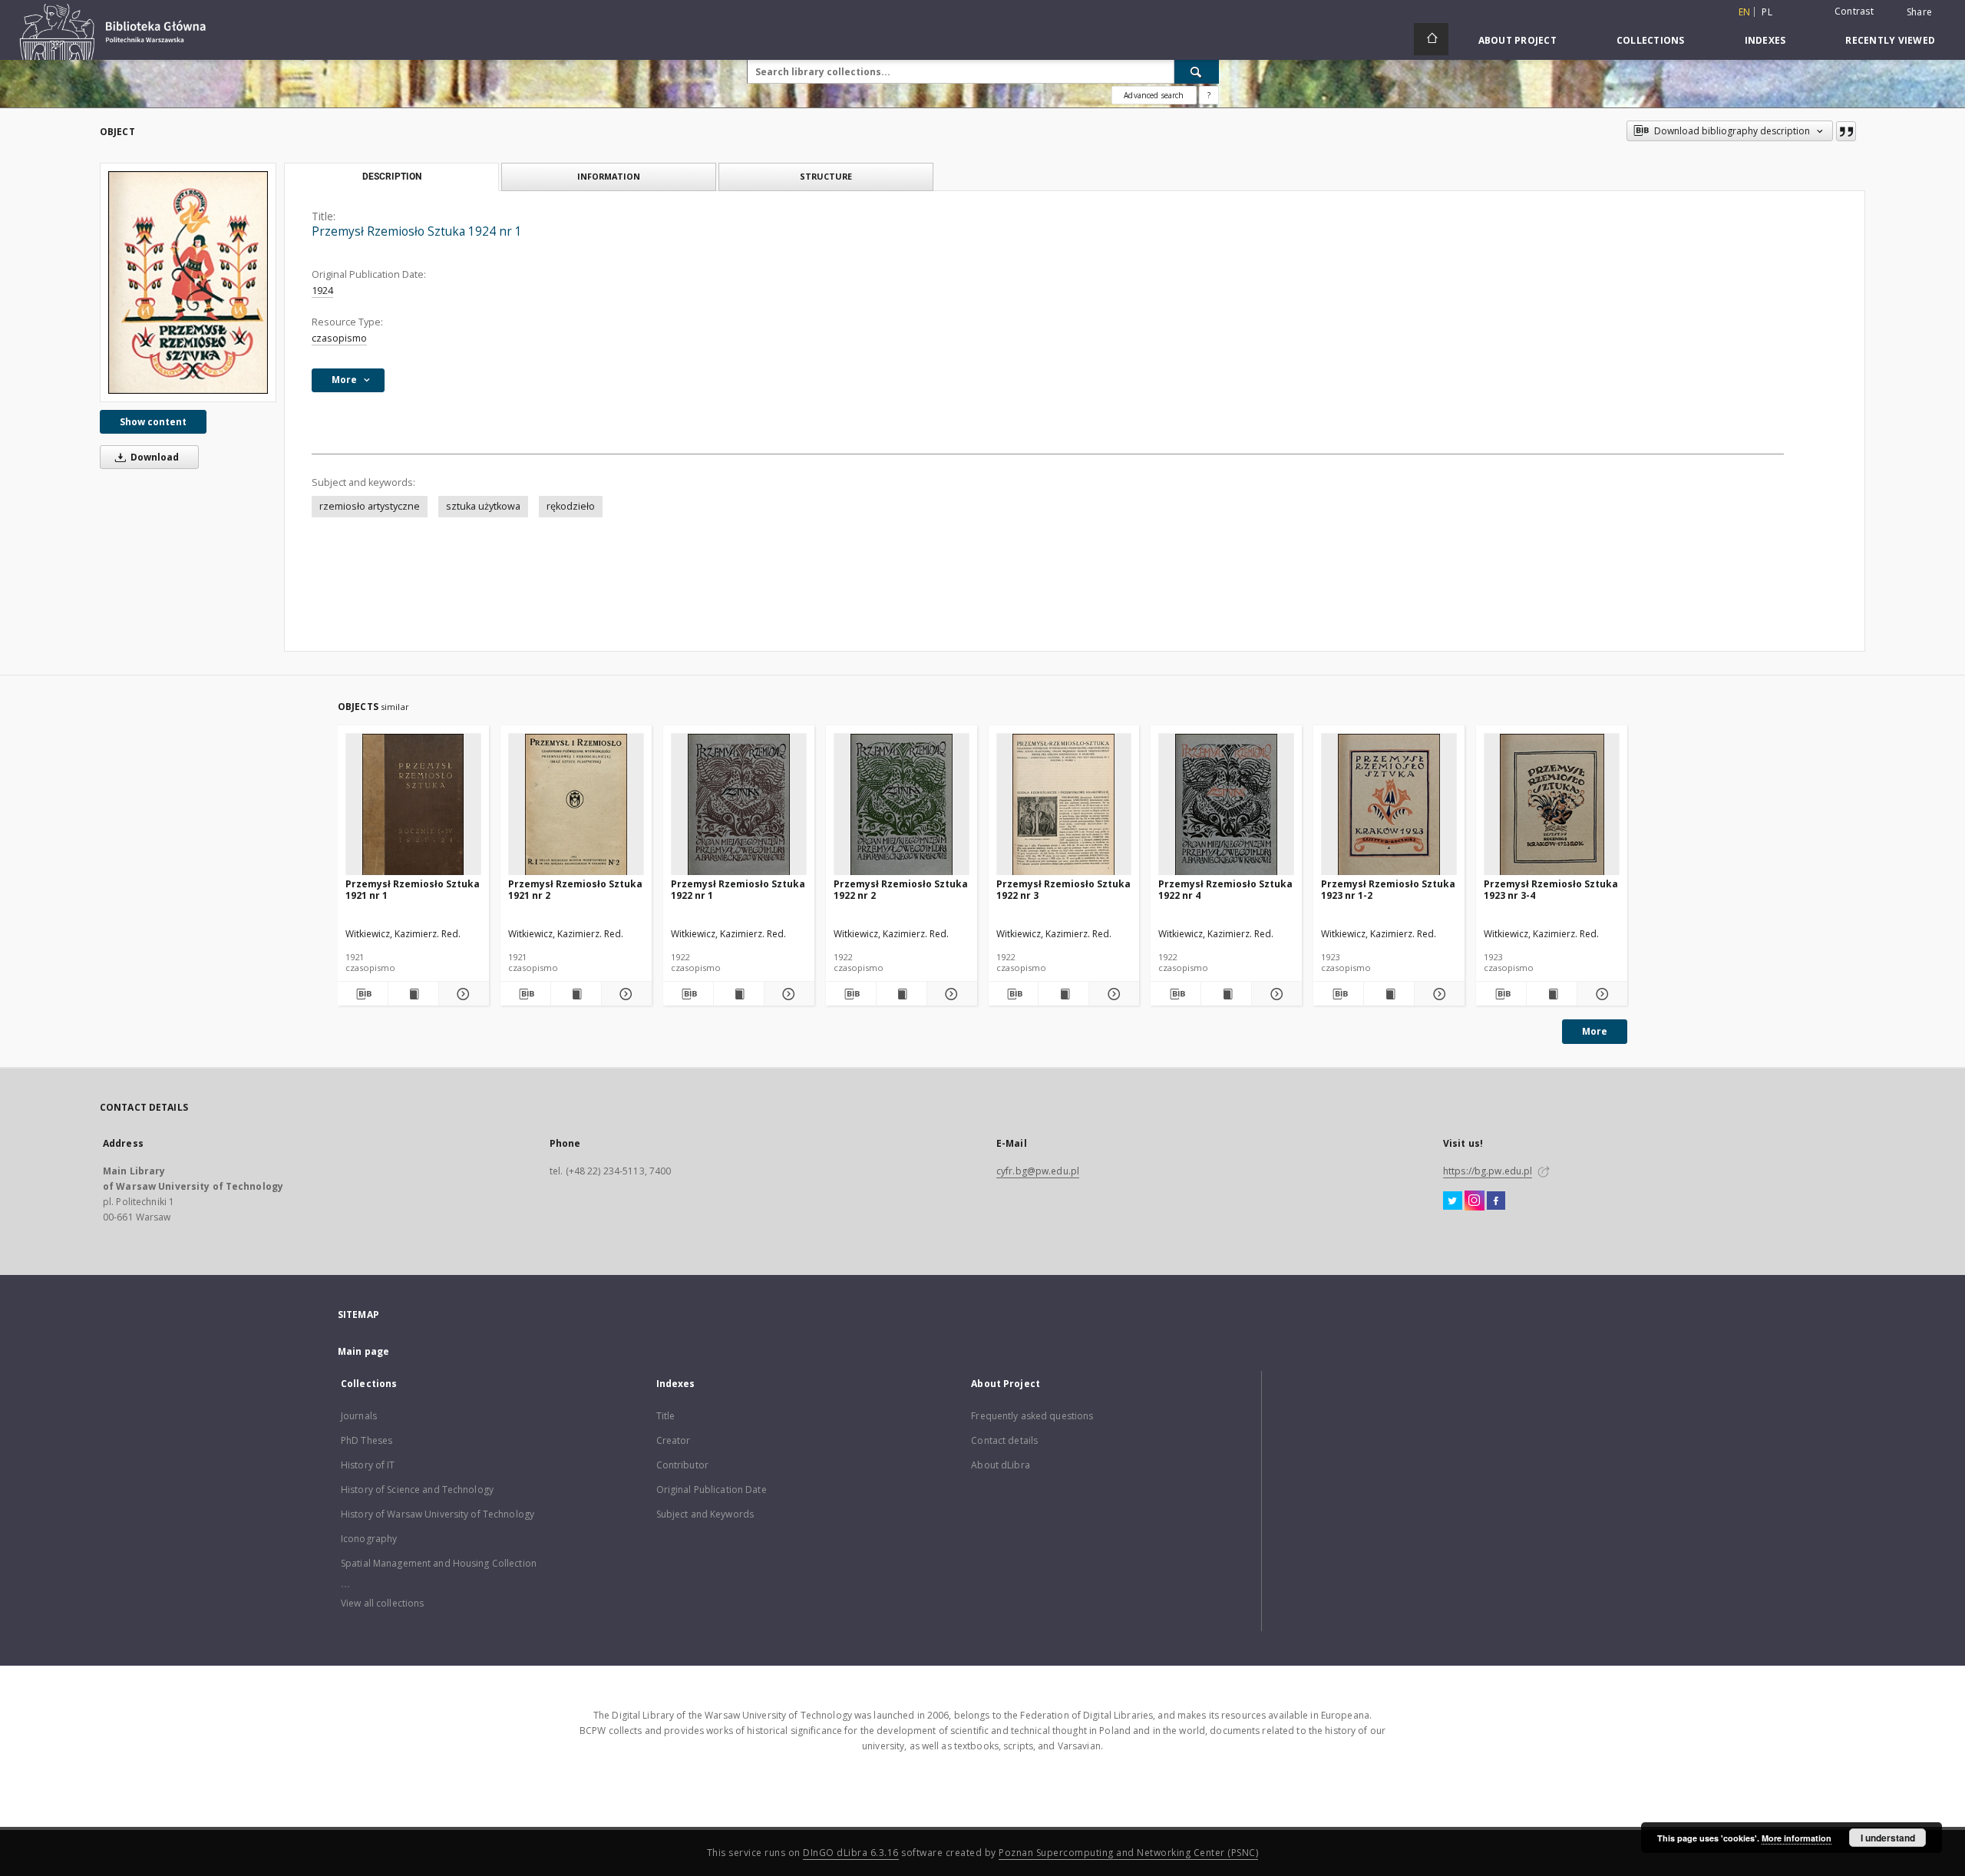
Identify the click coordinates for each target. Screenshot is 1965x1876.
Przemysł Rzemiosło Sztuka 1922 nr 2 (901, 889)
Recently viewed (1890, 40)
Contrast (1854, 11)
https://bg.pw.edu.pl (1488, 1171)
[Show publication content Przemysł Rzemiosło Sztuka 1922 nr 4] (1226, 994)
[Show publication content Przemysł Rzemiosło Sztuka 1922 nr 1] (739, 994)
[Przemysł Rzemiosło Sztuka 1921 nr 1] (413, 805)
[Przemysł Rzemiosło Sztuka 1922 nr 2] (902, 805)
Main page (363, 1351)
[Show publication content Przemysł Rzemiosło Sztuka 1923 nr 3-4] (1552, 994)
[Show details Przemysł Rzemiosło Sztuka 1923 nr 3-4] (1600, 994)
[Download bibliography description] (363, 994)
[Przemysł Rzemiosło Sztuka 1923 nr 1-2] (1389, 805)
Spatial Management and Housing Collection (439, 1563)
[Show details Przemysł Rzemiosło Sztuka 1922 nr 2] (950, 994)
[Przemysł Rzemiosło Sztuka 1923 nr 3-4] (1552, 805)
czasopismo (339, 338)
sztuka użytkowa (483, 506)
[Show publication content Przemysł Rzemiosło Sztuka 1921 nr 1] (413, 994)
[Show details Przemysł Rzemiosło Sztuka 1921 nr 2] (624, 994)
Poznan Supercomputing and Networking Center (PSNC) (1128, 1853)
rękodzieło (571, 506)
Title (666, 1416)
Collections (1651, 40)
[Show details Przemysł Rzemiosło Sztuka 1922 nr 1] (787, 994)
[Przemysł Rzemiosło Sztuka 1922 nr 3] (1064, 805)
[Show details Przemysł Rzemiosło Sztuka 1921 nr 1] (462, 994)
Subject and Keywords (705, 1514)
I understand (1888, 1838)
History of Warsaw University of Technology (438, 1514)
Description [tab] (392, 177)
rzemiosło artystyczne (370, 506)
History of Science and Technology (417, 1490)
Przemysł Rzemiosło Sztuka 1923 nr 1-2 (1388, 889)
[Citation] (1846, 131)
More (1595, 1031)
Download (154, 457)
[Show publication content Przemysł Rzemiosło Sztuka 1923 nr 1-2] (1389, 994)
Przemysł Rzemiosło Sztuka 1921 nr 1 (413, 889)
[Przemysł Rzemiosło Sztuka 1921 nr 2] (576, 805)
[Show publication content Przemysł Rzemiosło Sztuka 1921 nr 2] (576, 994)
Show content (153, 422)
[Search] (1197, 71)
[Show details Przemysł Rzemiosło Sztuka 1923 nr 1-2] (1437, 994)
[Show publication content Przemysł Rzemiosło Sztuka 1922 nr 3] (1063, 994)
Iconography (369, 1539)
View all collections (382, 1603)
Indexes (1765, 40)
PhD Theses (367, 1440)
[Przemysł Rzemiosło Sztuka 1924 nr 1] (188, 282)
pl (1767, 12)
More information (1797, 1838)
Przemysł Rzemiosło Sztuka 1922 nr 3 (1063, 889)
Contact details (1004, 1440)
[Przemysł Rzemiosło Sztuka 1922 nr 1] (739, 805)
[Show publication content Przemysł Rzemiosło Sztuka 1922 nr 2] (902, 994)
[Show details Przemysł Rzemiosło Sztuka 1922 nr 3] (1112, 994)
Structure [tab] (826, 176)
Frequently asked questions (1032, 1416)
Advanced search (1154, 95)
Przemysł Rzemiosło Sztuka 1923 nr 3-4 (1551, 889)
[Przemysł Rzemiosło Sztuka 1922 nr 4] (1226, 805)
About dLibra (1000, 1465)
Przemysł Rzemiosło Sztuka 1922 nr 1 (738, 889)
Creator (674, 1440)
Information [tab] (609, 176)
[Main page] (1431, 39)
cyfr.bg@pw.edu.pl (1038, 1171)
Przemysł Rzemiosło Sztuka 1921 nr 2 (575, 889)
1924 (322, 291)
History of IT (368, 1465)
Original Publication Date (712, 1490)
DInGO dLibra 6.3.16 (851, 1853)
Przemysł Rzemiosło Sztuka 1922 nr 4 (1225, 889)
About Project (1518, 40)
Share (1919, 12)
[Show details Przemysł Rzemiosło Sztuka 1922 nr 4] (1275, 994)
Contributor (682, 1465)
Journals (359, 1416)
